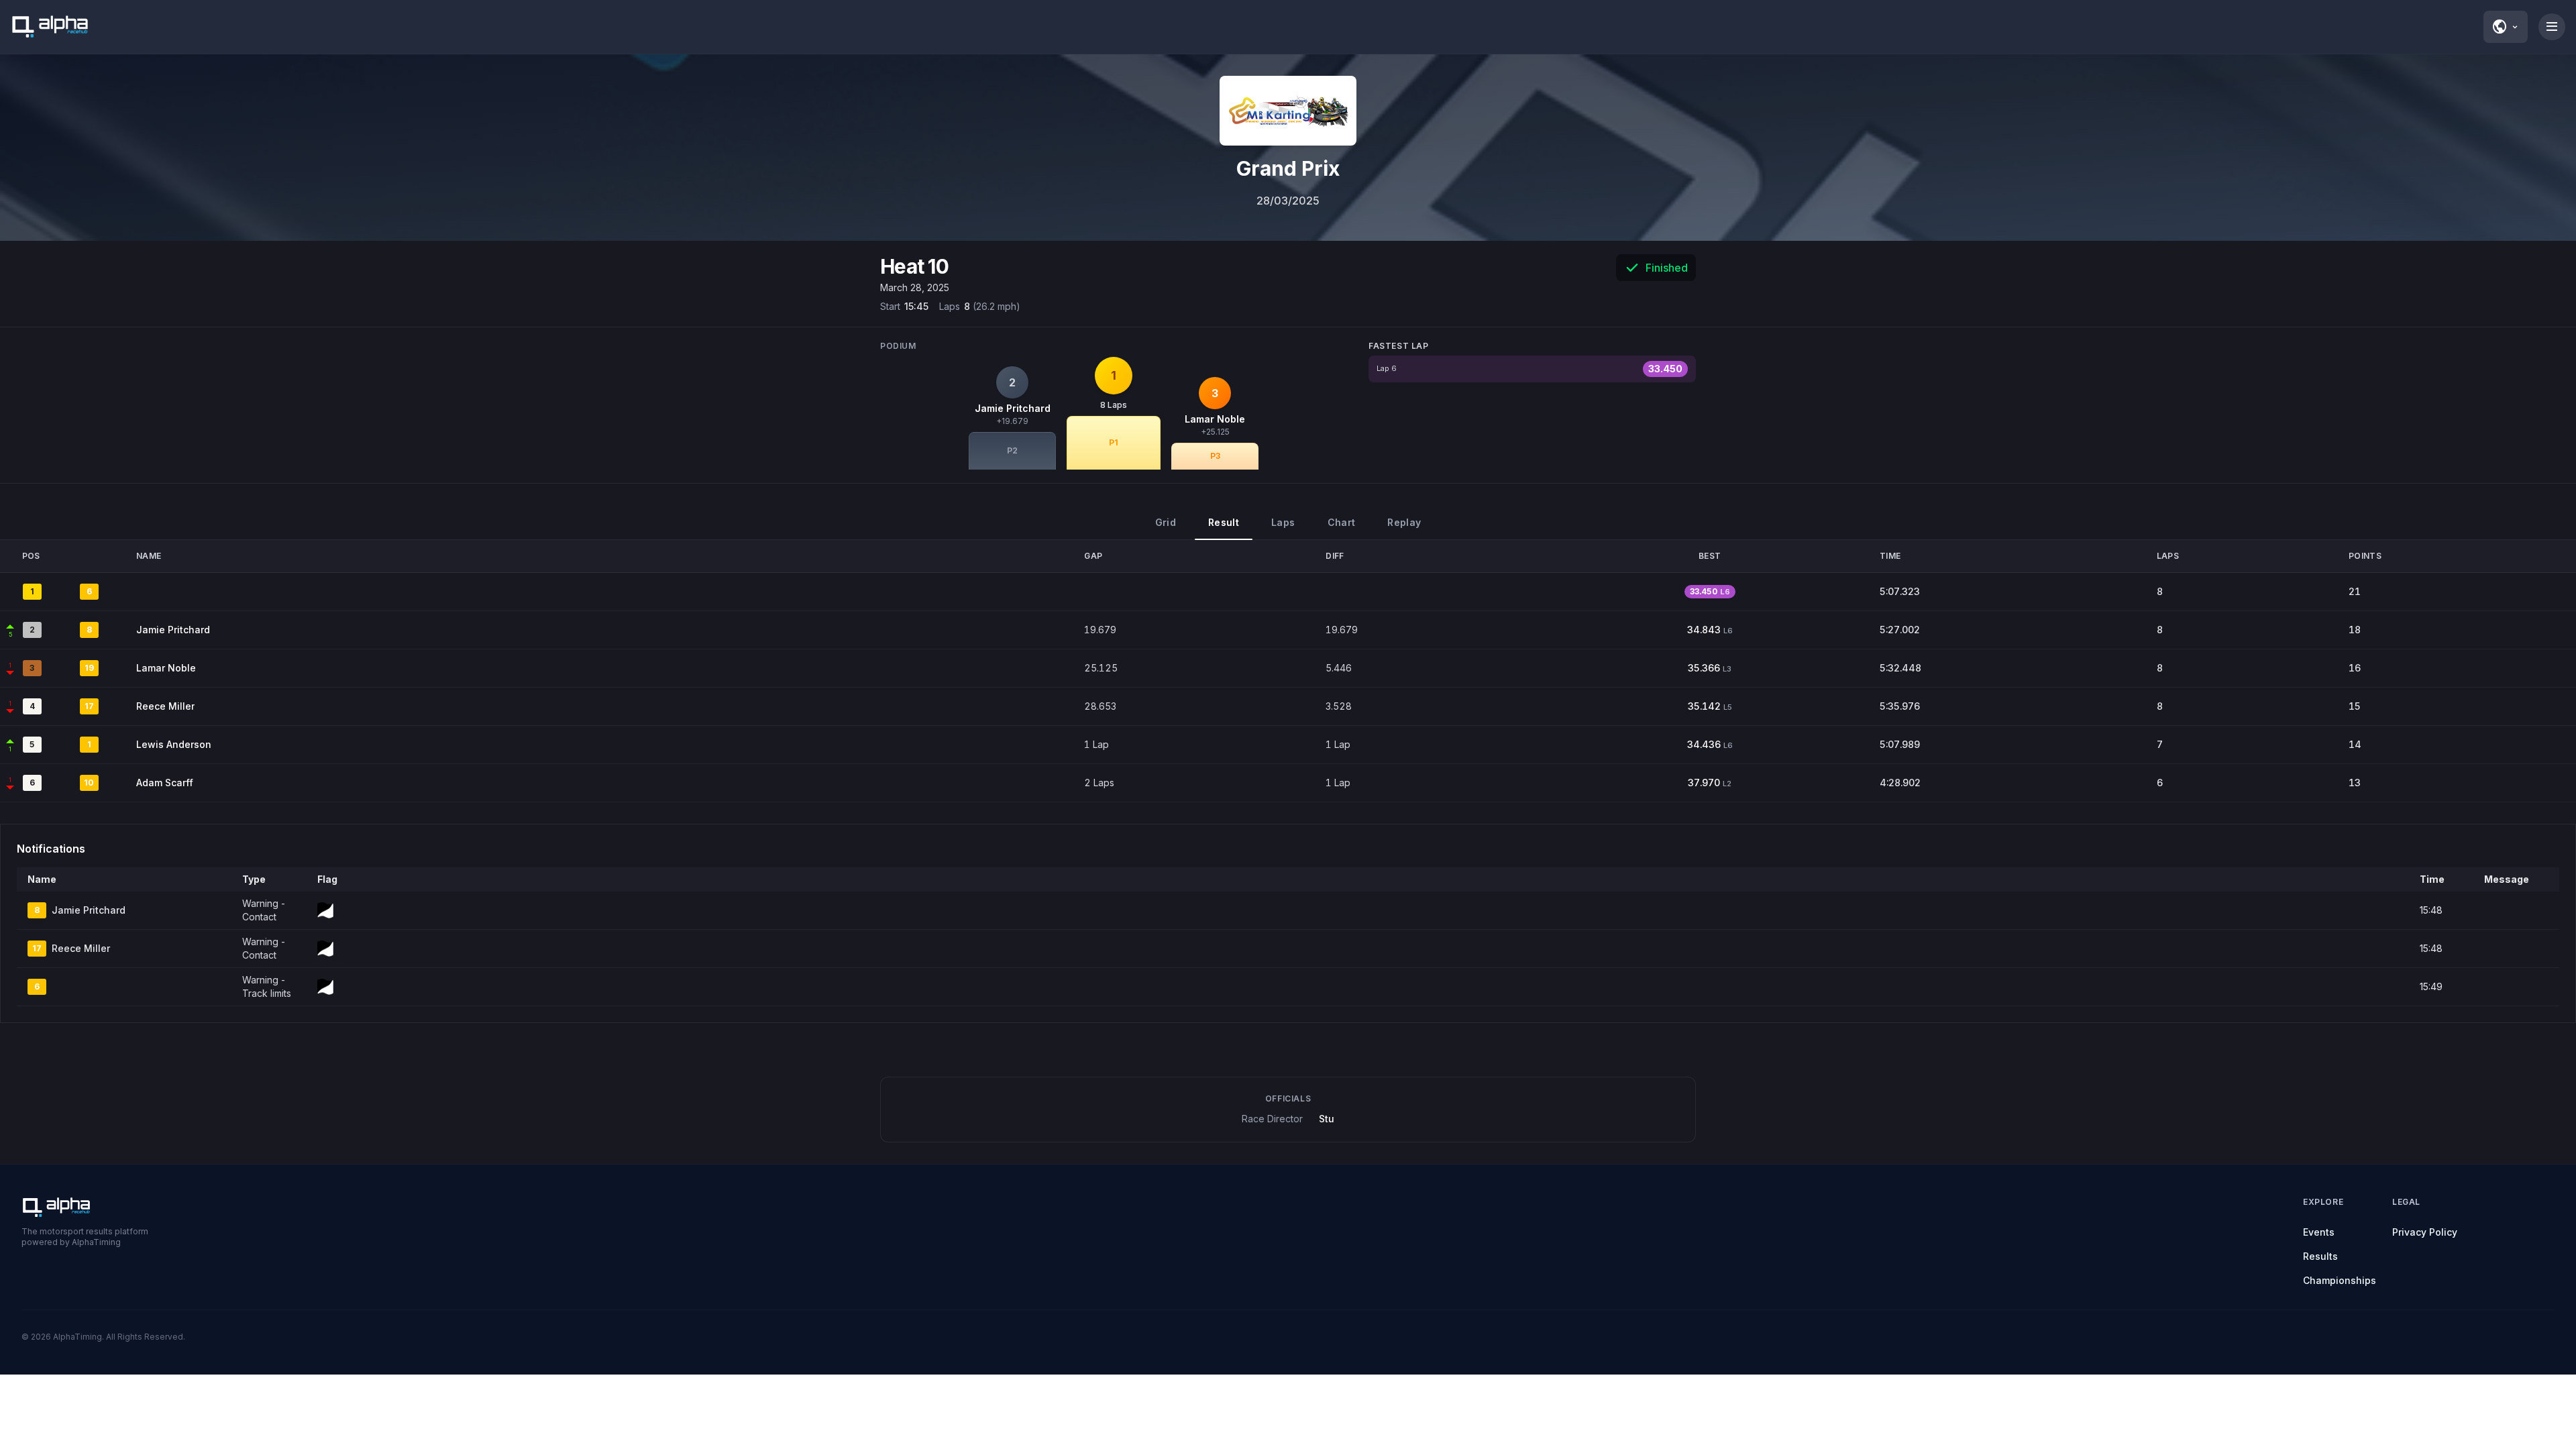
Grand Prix (1288, 168)
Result (1224, 522)
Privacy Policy (2425, 1232)
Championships (2340, 1280)
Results (2320, 1256)
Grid (1166, 522)
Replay (1404, 522)
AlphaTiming (77, 1337)
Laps (1283, 522)
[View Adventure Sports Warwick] (1288, 111)
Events (2319, 1232)
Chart (1342, 522)
